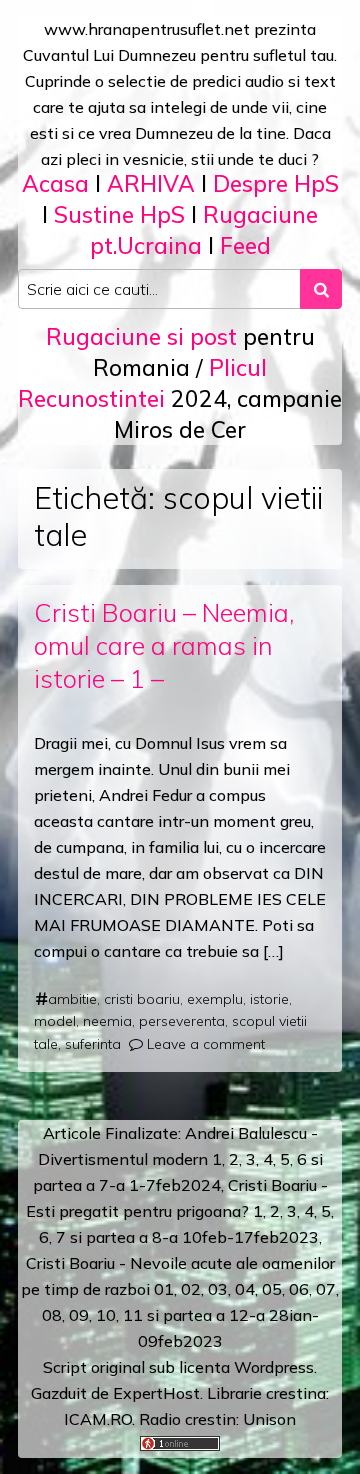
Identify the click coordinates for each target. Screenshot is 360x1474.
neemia (107, 1021)
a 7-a (105, 1185)
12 (239, 1315)
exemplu (215, 999)
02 (191, 1289)
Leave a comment (206, 1044)
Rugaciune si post (141, 336)
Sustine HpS (119, 214)
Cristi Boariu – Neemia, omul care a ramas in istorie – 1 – (164, 645)
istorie (269, 999)
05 (272, 1289)
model (55, 1021)
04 (245, 1289)
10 (106, 1315)
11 (133, 1315)
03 (218, 1289)
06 (299, 1289)
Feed (245, 245)
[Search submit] (321, 289)
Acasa (55, 183)
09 (79, 1315)
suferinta (93, 1044)
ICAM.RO (98, 1419)
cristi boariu (142, 999)
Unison (269, 1419)
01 (164, 1289)
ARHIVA (151, 183)
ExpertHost (156, 1393)
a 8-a (158, 1237)
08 (52, 1315)
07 (326, 1289)
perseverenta (182, 1021)
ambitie (72, 999)
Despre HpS (276, 183)
